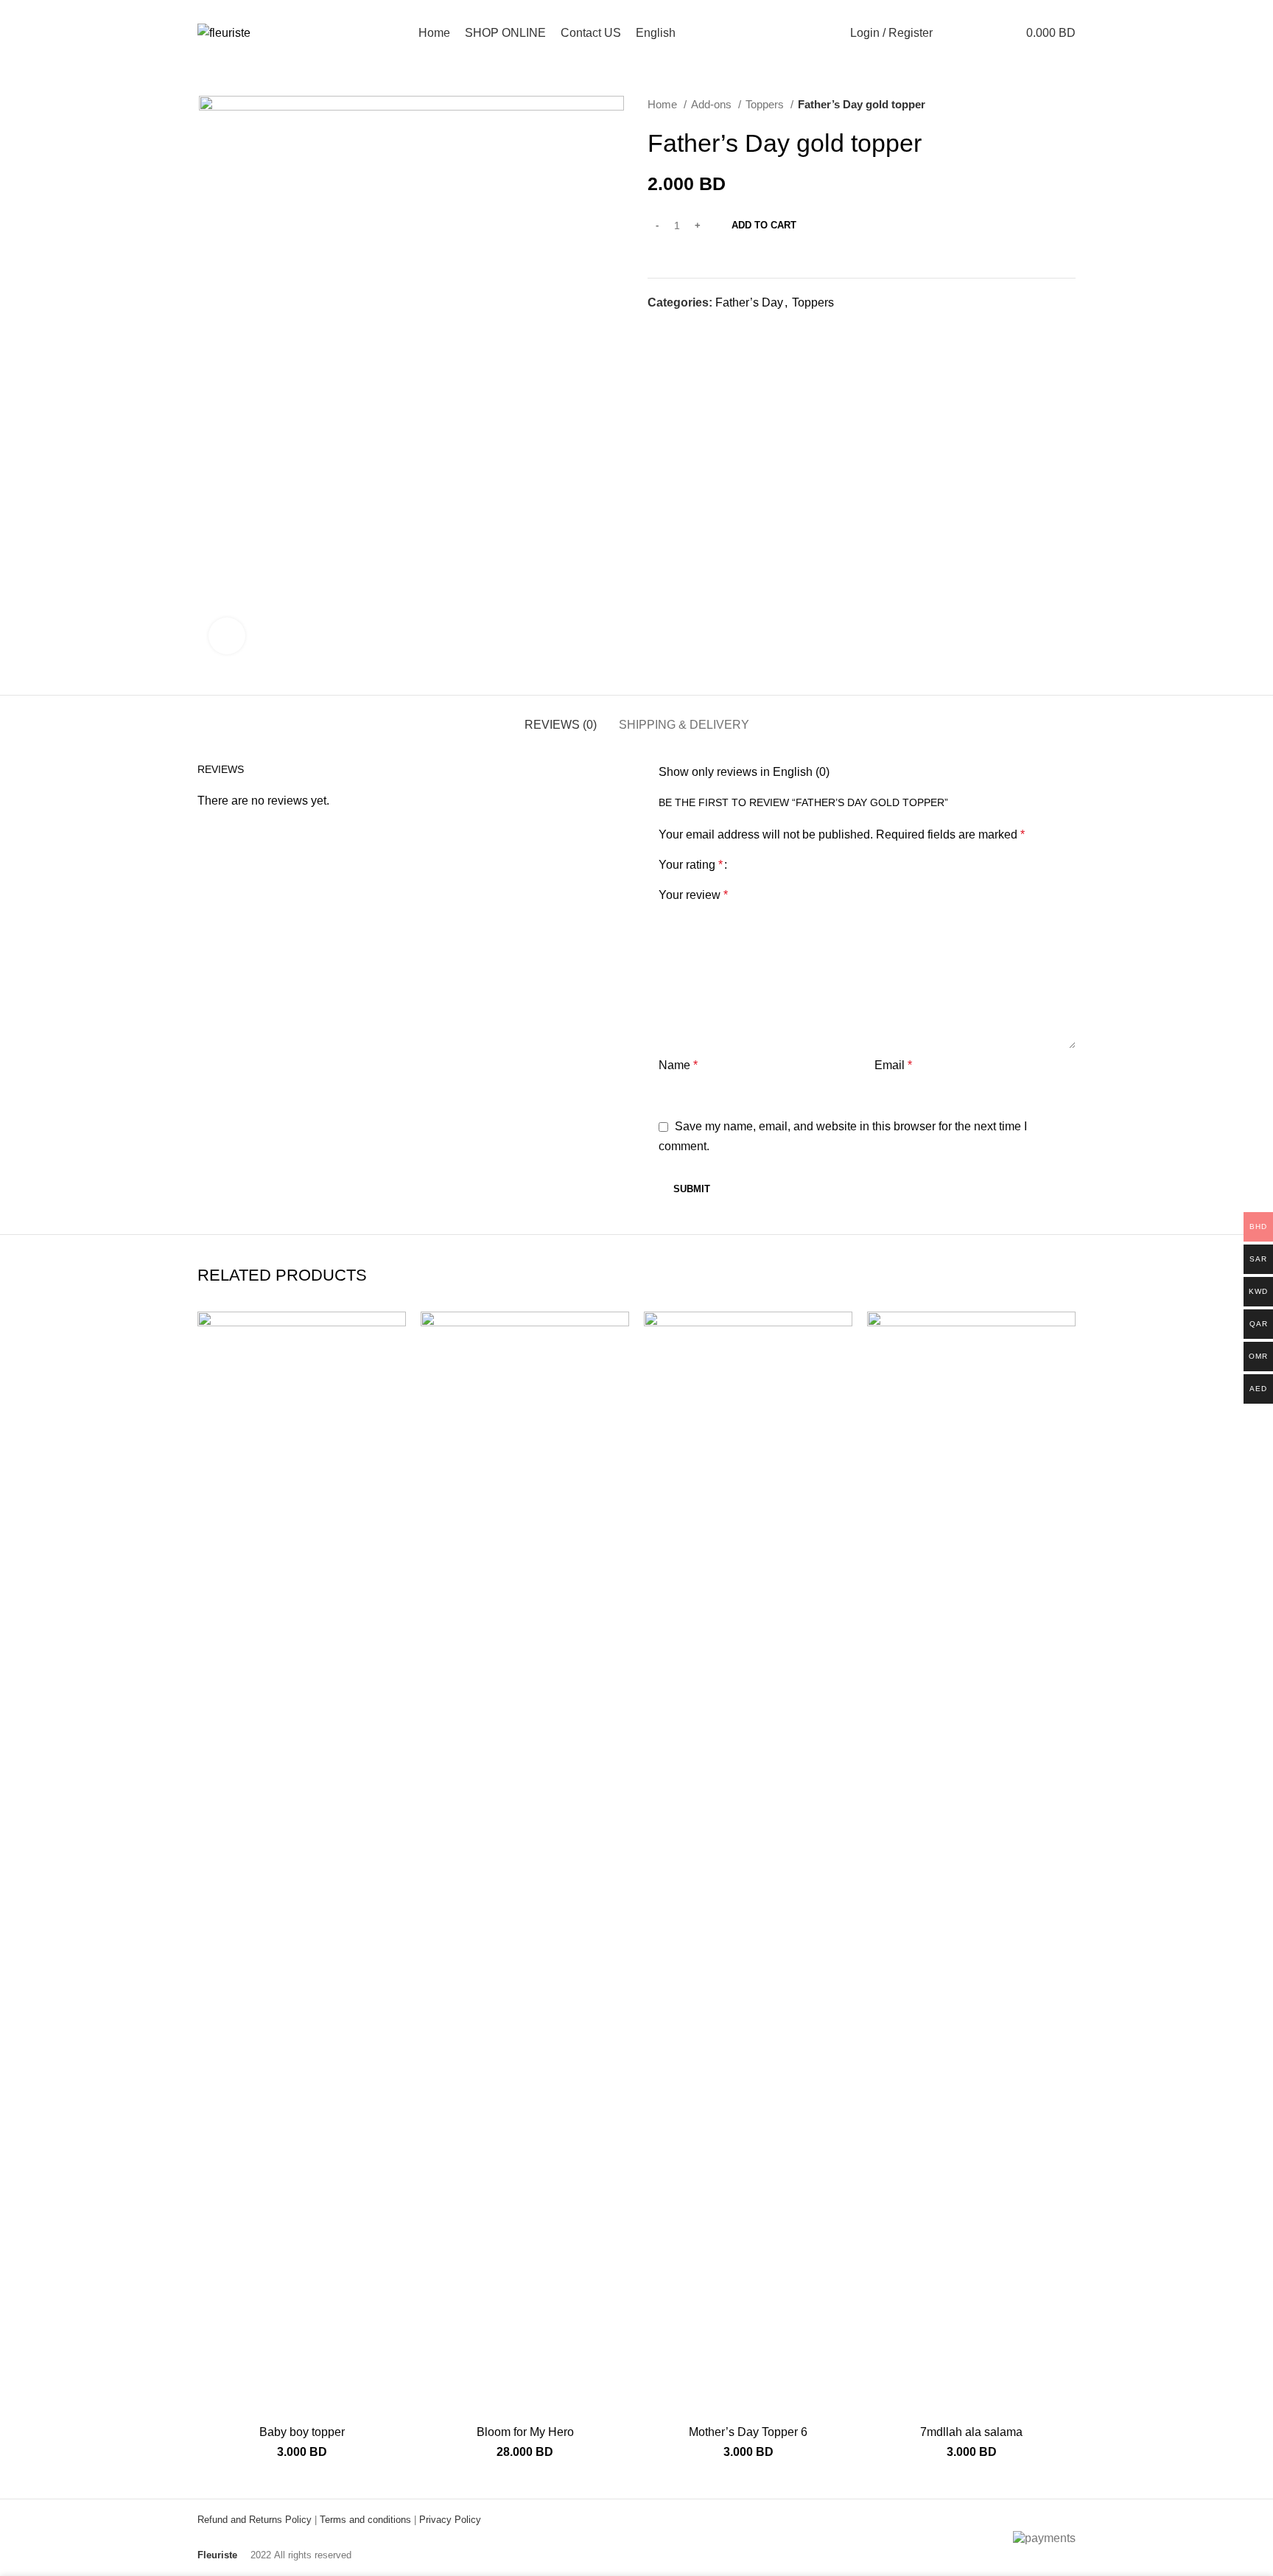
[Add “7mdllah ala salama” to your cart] (1065, 1369)
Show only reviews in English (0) (744, 772)
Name (678, 1065)
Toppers (766, 104)
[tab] (561, 717)
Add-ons (713, 104)
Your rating (691, 865)
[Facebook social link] (660, 329)
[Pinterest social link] (694, 329)
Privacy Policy (450, 2520)
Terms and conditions (365, 2520)
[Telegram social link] (727, 329)
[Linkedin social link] (711, 329)
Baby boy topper (302, 2432)
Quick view (395, 1402)
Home (664, 104)
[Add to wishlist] (395, 1336)
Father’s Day (749, 302)
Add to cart (764, 225)
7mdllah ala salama (971, 2432)
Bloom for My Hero (525, 2432)
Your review (693, 895)
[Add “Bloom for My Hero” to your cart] (618, 1369)
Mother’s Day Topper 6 (748, 2432)
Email (893, 1065)
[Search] (953, 33)
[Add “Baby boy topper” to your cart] (395, 1369)
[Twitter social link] (677, 329)
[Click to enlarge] (227, 636)
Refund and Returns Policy (255, 2520)
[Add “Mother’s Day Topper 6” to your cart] (841, 1369)
